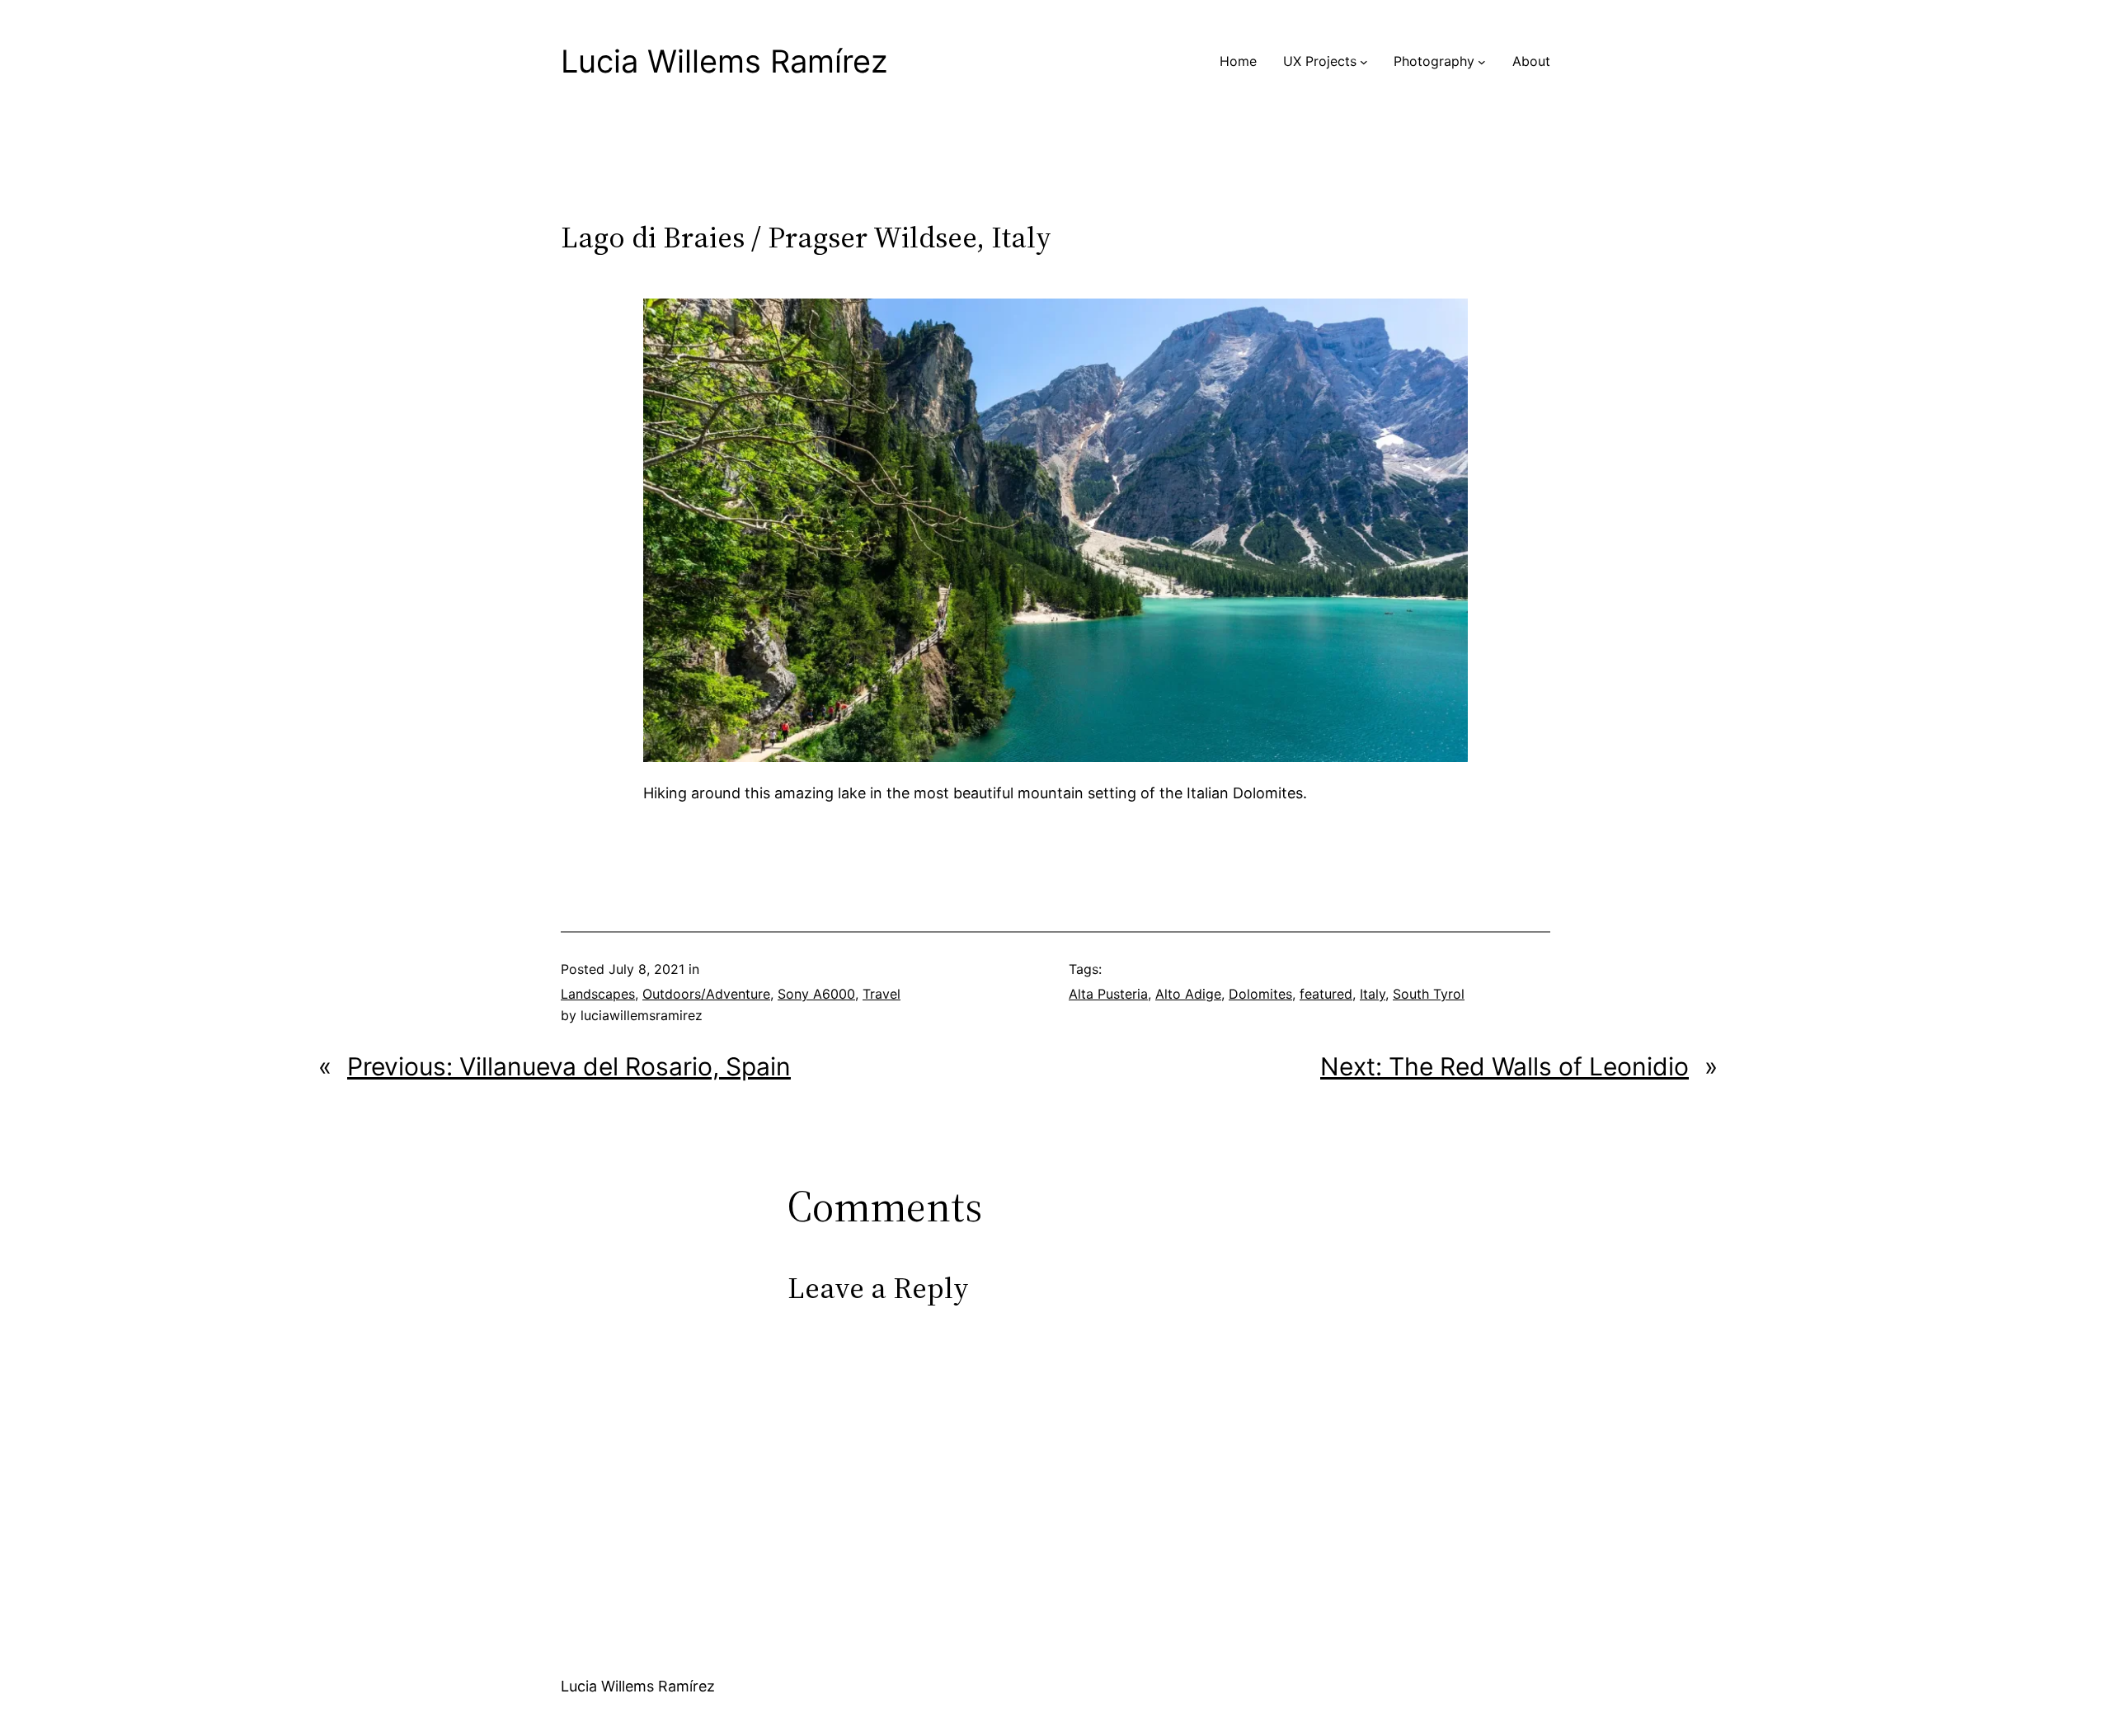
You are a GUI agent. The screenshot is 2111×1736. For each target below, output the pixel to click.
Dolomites (1260, 994)
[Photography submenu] (1482, 62)
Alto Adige (1188, 994)
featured (1326, 994)
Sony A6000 (816, 994)
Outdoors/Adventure (706, 994)
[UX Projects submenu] (1364, 62)
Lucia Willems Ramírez (724, 61)
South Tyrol (1429, 994)
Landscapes (598, 994)
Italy (1373, 994)
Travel (882, 994)
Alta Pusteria (1108, 994)
